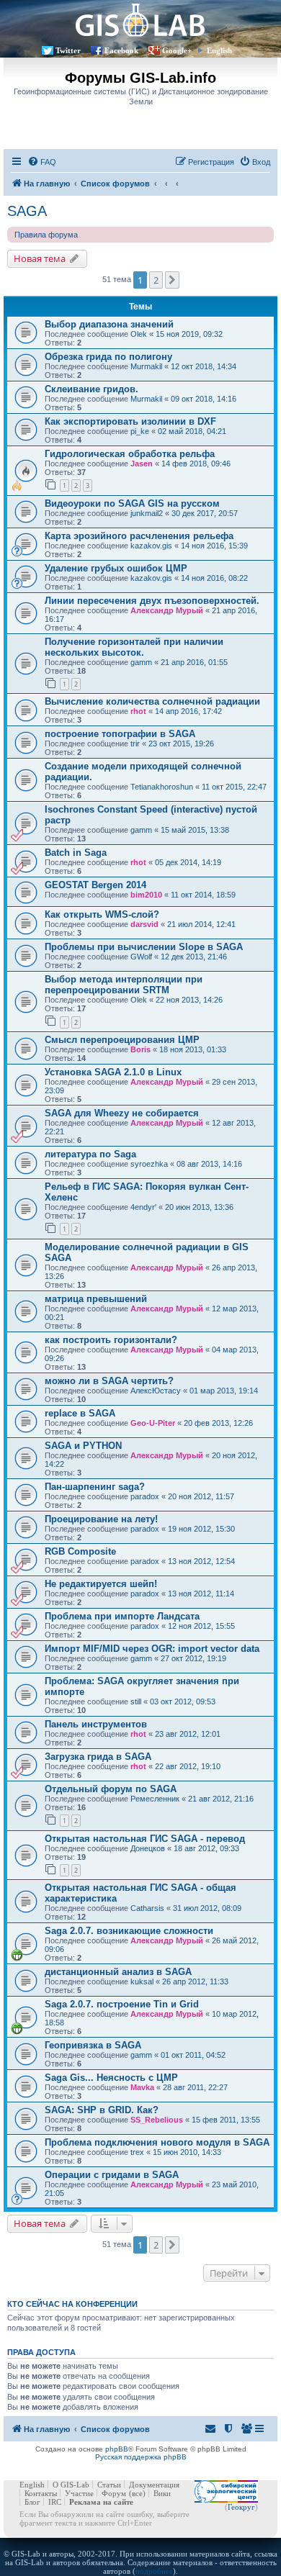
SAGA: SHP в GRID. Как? (102, 2110)
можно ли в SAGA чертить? (109, 1381)
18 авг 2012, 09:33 (206, 1848)
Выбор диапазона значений (109, 324)
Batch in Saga (76, 853)
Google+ (177, 50)
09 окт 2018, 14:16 (204, 399)
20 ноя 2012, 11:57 (201, 1496)
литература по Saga (90, 1154)
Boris (140, 1049)
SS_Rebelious (157, 2120)
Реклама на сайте (101, 2502)
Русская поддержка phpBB (141, 2457)
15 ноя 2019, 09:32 (189, 334)
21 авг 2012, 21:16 (221, 1799)
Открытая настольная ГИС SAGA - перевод (145, 1839)
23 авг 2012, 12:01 (188, 1734)
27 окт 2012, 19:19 (193, 1658)
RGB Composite (80, 1551)
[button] (172, 280)
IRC (55, 2502)
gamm (141, 662)
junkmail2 (147, 513)
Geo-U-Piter (153, 1423)
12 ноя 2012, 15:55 (201, 1626)
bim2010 (146, 895)
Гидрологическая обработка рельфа (130, 454)
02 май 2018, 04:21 (192, 431)
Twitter (68, 50)
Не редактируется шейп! (101, 1584)
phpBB (117, 2449)
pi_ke (140, 431)
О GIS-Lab (71, 2485)
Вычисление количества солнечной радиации (152, 701)
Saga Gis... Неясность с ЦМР (111, 2078)
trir (135, 744)
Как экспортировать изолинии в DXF (130, 421)
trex (137, 2152)
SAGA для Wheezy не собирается (122, 1113)
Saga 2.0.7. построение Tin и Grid (122, 2004)
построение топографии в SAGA (120, 734)
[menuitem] (42, 162)
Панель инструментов (96, 1724)
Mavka (142, 2087)
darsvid (144, 924)
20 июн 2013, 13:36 (199, 1207)
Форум (114, 2493)
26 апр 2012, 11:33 (195, 1981)
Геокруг (241, 2507)
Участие (79, 2493)
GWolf (141, 957)
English (219, 50)
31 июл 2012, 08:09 (207, 1908)
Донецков (148, 1848)
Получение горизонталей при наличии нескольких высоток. (134, 647)
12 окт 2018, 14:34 (204, 366)
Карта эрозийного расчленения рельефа (139, 536)
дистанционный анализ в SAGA (118, 1972)
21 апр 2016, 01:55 (194, 662)
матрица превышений (96, 1299)
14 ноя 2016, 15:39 (214, 546)
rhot (138, 711)
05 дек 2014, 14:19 (188, 862)
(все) (137, 2493)
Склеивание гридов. (92, 389)
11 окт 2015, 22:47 (234, 787)
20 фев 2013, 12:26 (218, 1423)
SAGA (27, 211)
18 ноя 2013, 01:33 (193, 1049)
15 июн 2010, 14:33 (187, 2152)
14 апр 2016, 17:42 (188, 711)
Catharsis (147, 1908)
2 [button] (156, 280)
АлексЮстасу (156, 1391)
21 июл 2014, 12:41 (201, 924)
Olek (139, 334)
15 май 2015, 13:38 (195, 830)
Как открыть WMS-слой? (102, 914)
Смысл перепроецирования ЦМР (122, 1040)
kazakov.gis (151, 546)
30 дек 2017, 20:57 (205, 513)
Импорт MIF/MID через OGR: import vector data (152, 1649)
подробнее (154, 2571)
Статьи (109, 2485)
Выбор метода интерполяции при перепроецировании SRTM (124, 985)
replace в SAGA (80, 1413)
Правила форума (46, 235)
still (136, 1701)
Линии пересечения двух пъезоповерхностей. (152, 601)
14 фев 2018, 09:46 (196, 464)
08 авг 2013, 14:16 (209, 1164)
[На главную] (140, 20)
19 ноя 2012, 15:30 (201, 1529)
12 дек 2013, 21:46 (194, 957)
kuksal (142, 1981)
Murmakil (146, 366)
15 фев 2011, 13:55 (226, 2120)
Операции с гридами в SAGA (112, 2175)
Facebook (121, 50)
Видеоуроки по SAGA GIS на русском (132, 503)
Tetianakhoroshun (162, 787)
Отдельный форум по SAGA (111, 1789)
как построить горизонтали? (111, 1340)
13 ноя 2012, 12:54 (201, 1561)
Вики (162, 2493)
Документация (154, 2485)
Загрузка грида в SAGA (98, 1757)
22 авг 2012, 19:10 (188, 1766)
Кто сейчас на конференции (72, 2304)
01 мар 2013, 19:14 (224, 1391)
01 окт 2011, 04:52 (193, 2055)
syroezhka (149, 1164)
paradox (145, 1496)
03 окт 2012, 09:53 (183, 1701)
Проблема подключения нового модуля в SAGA (157, 2142)
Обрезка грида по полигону (108, 357)
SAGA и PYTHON (83, 1446)
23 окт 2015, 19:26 (181, 744)
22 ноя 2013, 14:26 (189, 1000)
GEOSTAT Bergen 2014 (95, 885)
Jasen (142, 464)
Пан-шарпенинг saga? (95, 1487)
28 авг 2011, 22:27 (195, 2087)
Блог (32, 2502)
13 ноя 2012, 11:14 (201, 1594)
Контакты (41, 2493)
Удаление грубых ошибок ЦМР (116, 568)
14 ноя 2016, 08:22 (214, 578)
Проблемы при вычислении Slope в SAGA (144, 947)
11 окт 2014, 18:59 (203, 895)
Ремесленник (155, 1799)
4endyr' (143, 1207)
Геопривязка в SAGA (93, 2045)
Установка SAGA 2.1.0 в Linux (113, 1072)
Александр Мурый (167, 610)
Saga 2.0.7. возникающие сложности (129, 1931)
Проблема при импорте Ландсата (122, 1616)
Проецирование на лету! (101, 1519)
